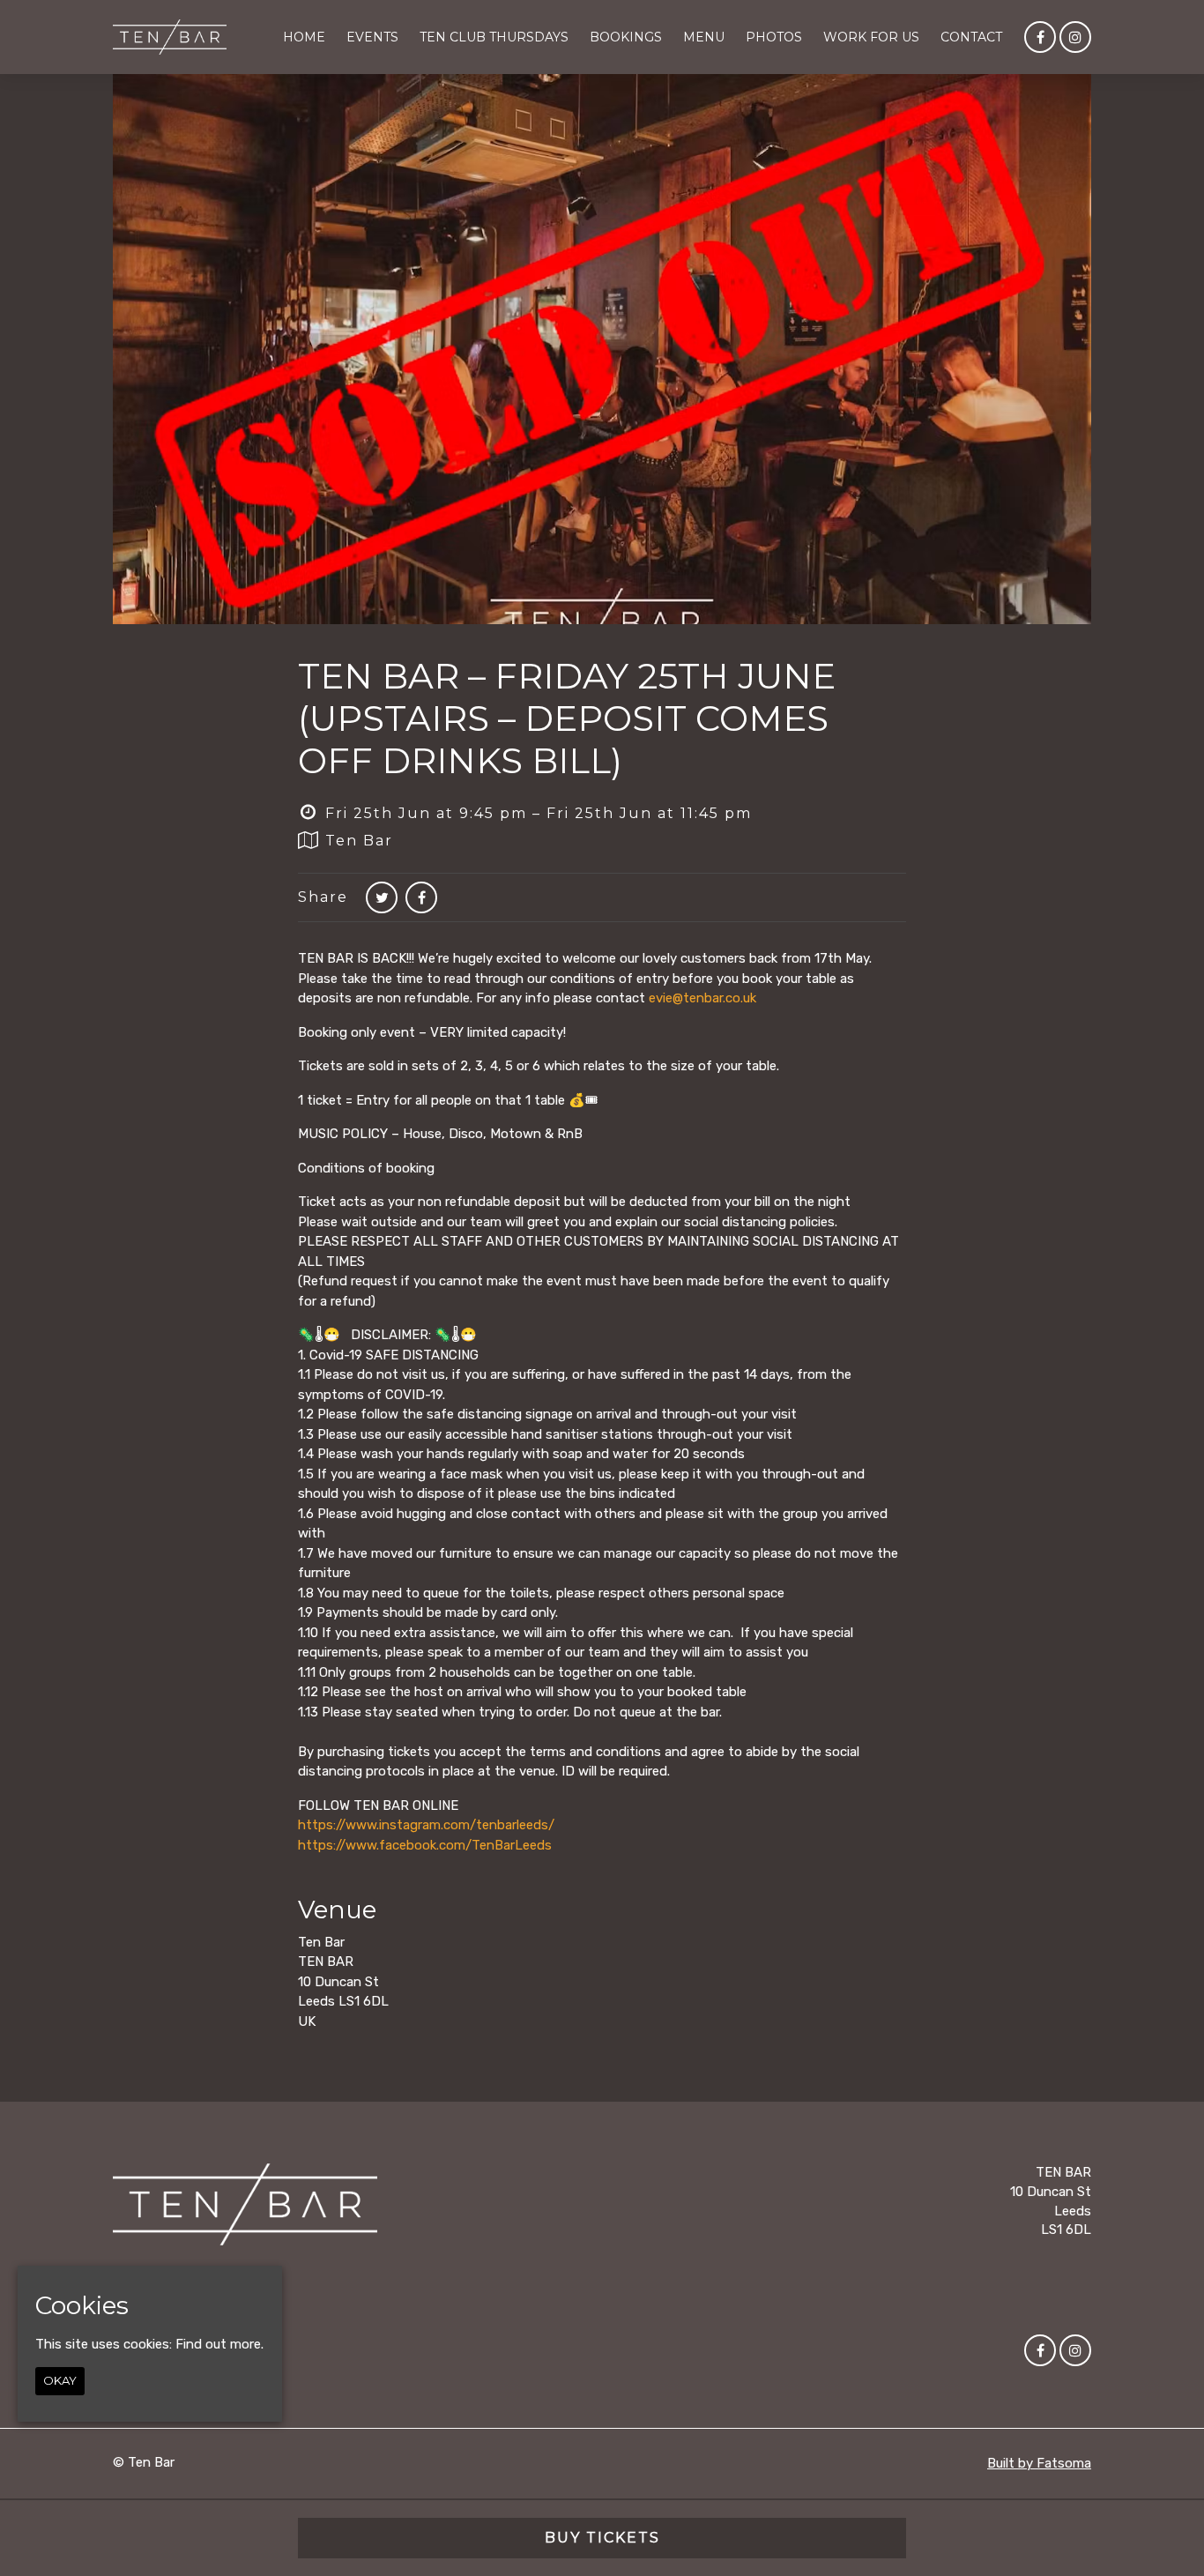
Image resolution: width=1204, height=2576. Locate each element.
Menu (704, 37)
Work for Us (871, 37)
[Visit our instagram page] (1075, 38)
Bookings (626, 37)
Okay (60, 2380)
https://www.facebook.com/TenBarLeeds (425, 1845)
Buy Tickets (602, 2538)
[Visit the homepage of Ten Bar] (170, 37)
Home (304, 37)
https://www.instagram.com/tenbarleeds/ (426, 1825)
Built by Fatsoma (1039, 2463)
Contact (971, 37)
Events (372, 37)
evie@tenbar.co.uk (702, 998)
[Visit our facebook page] (1040, 38)
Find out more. (219, 2344)
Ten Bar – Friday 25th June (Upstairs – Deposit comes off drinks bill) (567, 718)
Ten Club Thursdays (494, 37)
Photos (774, 37)
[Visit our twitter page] (382, 898)
